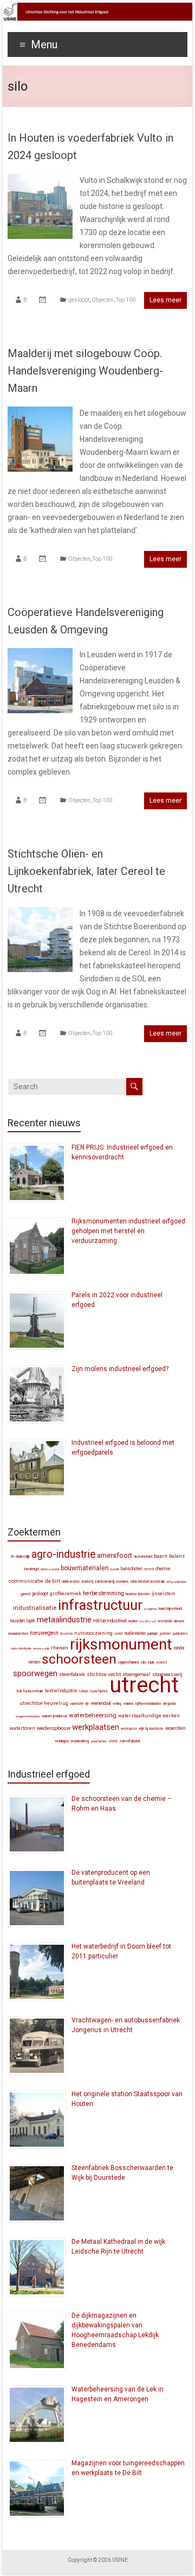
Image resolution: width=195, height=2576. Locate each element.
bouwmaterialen (85, 1568)
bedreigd (32, 1569)
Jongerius (151, 1609)
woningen (62, 1741)
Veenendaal (101, 1703)
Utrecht (144, 1685)
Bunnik (115, 1569)
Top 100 (126, 300)
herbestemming (103, 1593)
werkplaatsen (96, 1727)
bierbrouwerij (50, 1569)
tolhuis (84, 1691)
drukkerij (87, 1582)
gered (25, 1594)
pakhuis (153, 1634)
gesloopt (79, 300)
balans (177, 1556)
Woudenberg (80, 1741)
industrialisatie (35, 1608)
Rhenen (60, 1648)
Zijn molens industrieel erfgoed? (120, 1369)
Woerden (175, 1728)
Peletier (165, 1634)
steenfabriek (72, 1674)
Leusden (18, 1621)
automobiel (143, 1556)
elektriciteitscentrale (148, 1581)
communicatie (26, 1581)
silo (144, 1662)
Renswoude (41, 1648)
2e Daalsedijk (20, 1557)
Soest (162, 1662)
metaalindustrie (64, 1620)
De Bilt (53, 1581)
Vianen (128, 1703)
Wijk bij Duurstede (151, 1729)
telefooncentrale (30, 1691)
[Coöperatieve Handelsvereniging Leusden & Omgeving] (40, 653)
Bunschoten (132, 1569)
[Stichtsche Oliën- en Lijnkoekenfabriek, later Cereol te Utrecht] (40, 912)
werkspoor (129, 1729)
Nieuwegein (44, 1633)
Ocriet (119, 1634)
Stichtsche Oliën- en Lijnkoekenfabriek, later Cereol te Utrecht (86, 871)
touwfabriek (99, 1691)
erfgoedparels (177, 1581)
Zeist (113, 1741)
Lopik (31, 1621)
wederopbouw (54, 1728)
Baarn (161, 1556)
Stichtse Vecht (104, 1674)
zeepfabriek (99, 1741)
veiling (117, 1704)
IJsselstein (163, 1594)
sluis (151, 1662)
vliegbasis (169, 1704)
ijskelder (144, 1594)
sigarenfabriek (129, 1663)
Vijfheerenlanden (148, 1703)
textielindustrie (61, 1691)
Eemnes (122, 1581)
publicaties (180, 1634)
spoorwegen (35, 1673)
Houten (131, 1594)
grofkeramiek (66, 1593)
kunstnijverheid (170, 1609)
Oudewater (135, 1633)
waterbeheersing (93, 1715)
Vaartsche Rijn (79, 1704)
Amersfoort (115, 1555)
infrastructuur (100, 1605)
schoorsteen (79, 1659)
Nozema (66, 1634)
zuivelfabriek (130, 1741)
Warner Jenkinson (54, 1716)
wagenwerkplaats (28, 1716)
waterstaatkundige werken (149, 1716)
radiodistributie (21, 1648)
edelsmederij (105, 1582)
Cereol (149, 1569)
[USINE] (97, 8)
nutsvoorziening (93, 1633)
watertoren (22, 1728)
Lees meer (165, 300)
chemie (163, 1569)
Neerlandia (165, 1621)
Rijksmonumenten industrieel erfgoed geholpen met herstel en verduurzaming (128, 1231)
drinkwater (71, 1581)
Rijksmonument (121, 1644)
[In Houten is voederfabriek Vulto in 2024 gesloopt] (40, 179)
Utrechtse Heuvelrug (44, 1703)
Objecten (103, 300)
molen (133, 1621)
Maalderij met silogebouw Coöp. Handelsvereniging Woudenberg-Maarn (85, 371)
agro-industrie (63, 1554)
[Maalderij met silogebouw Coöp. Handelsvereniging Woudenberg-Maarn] (40, 412)
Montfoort (148, 1621)
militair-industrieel (110, 1621)
